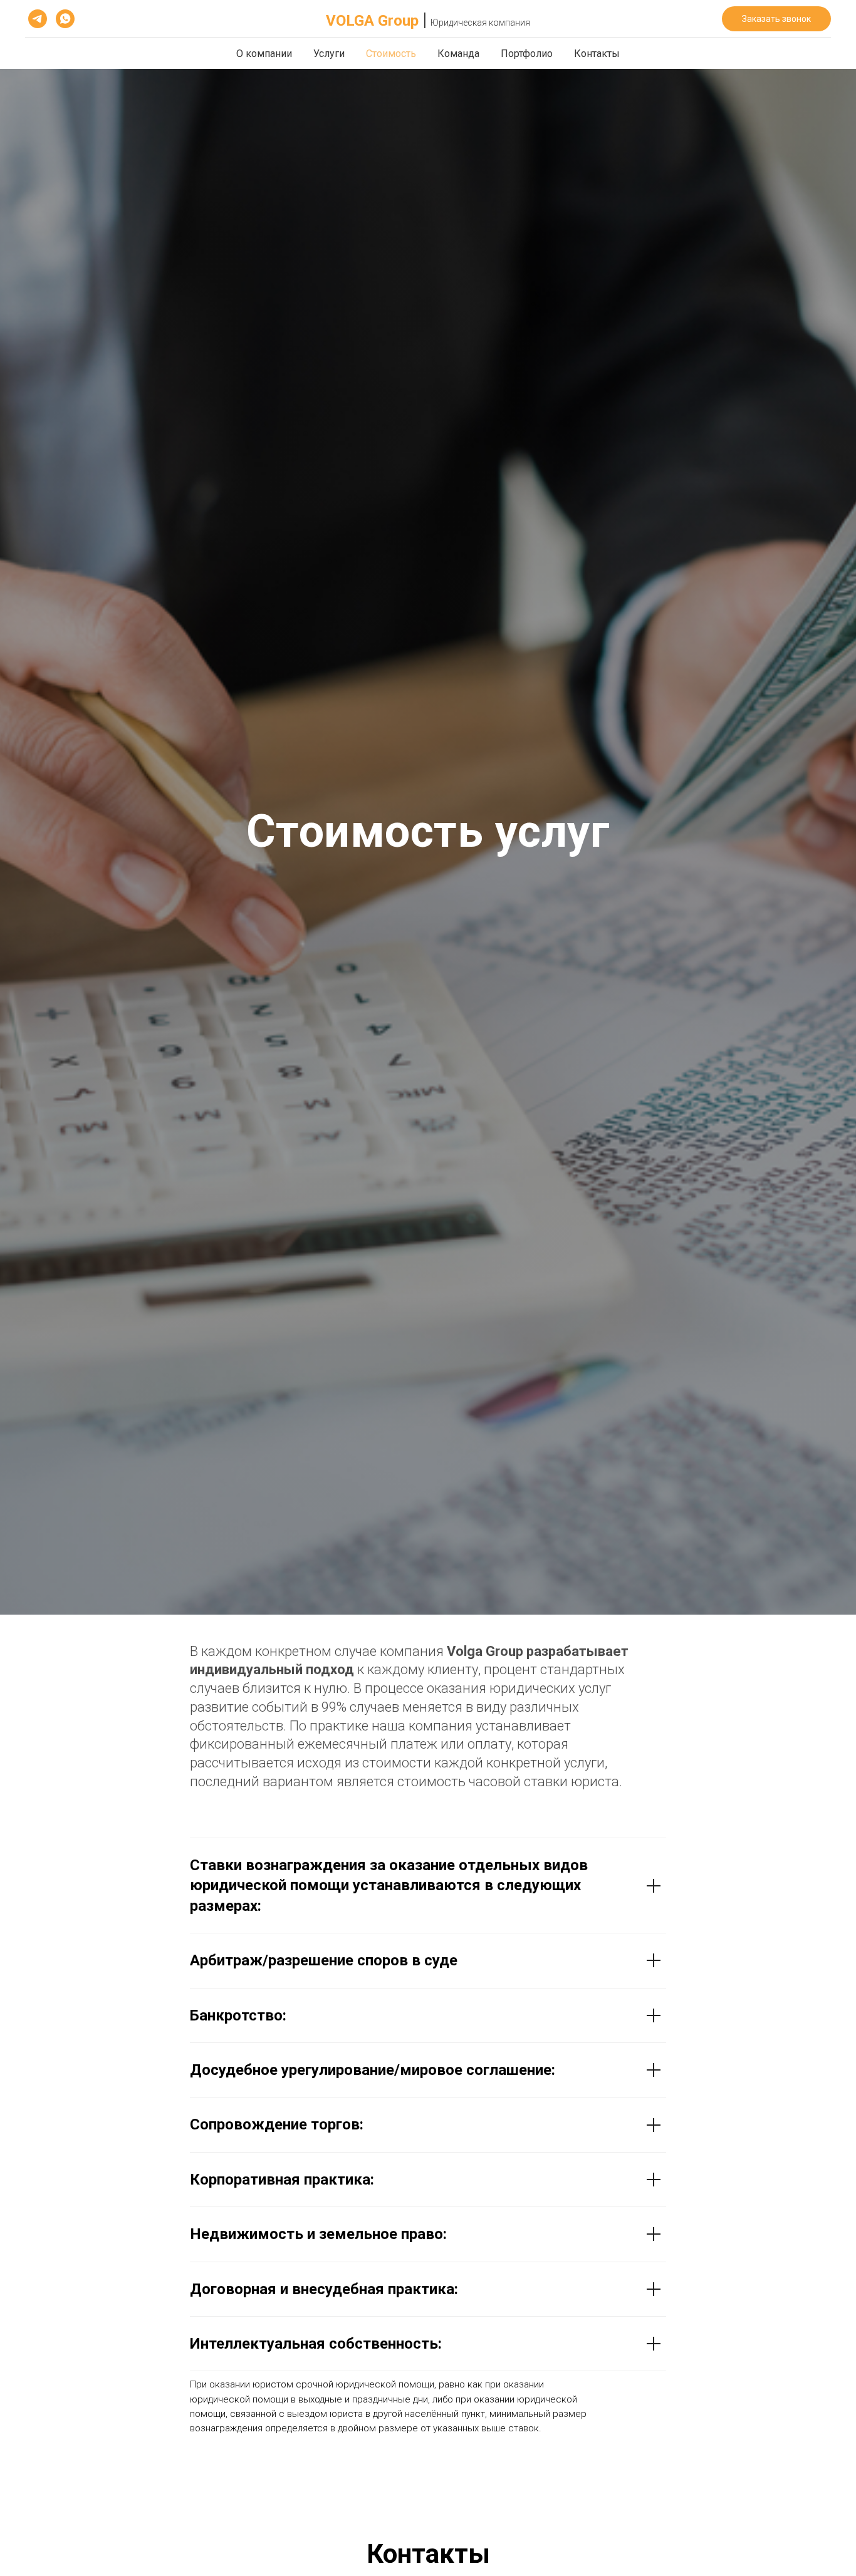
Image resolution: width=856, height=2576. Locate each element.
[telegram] (38, 19)
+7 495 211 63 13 (646, 19)
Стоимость (391, 54)
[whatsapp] (65, 19)
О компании (264, 54)
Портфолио (527, 54)
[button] (776, 19)
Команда (458, 54)
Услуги (329, 54)
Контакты (597, 54)
